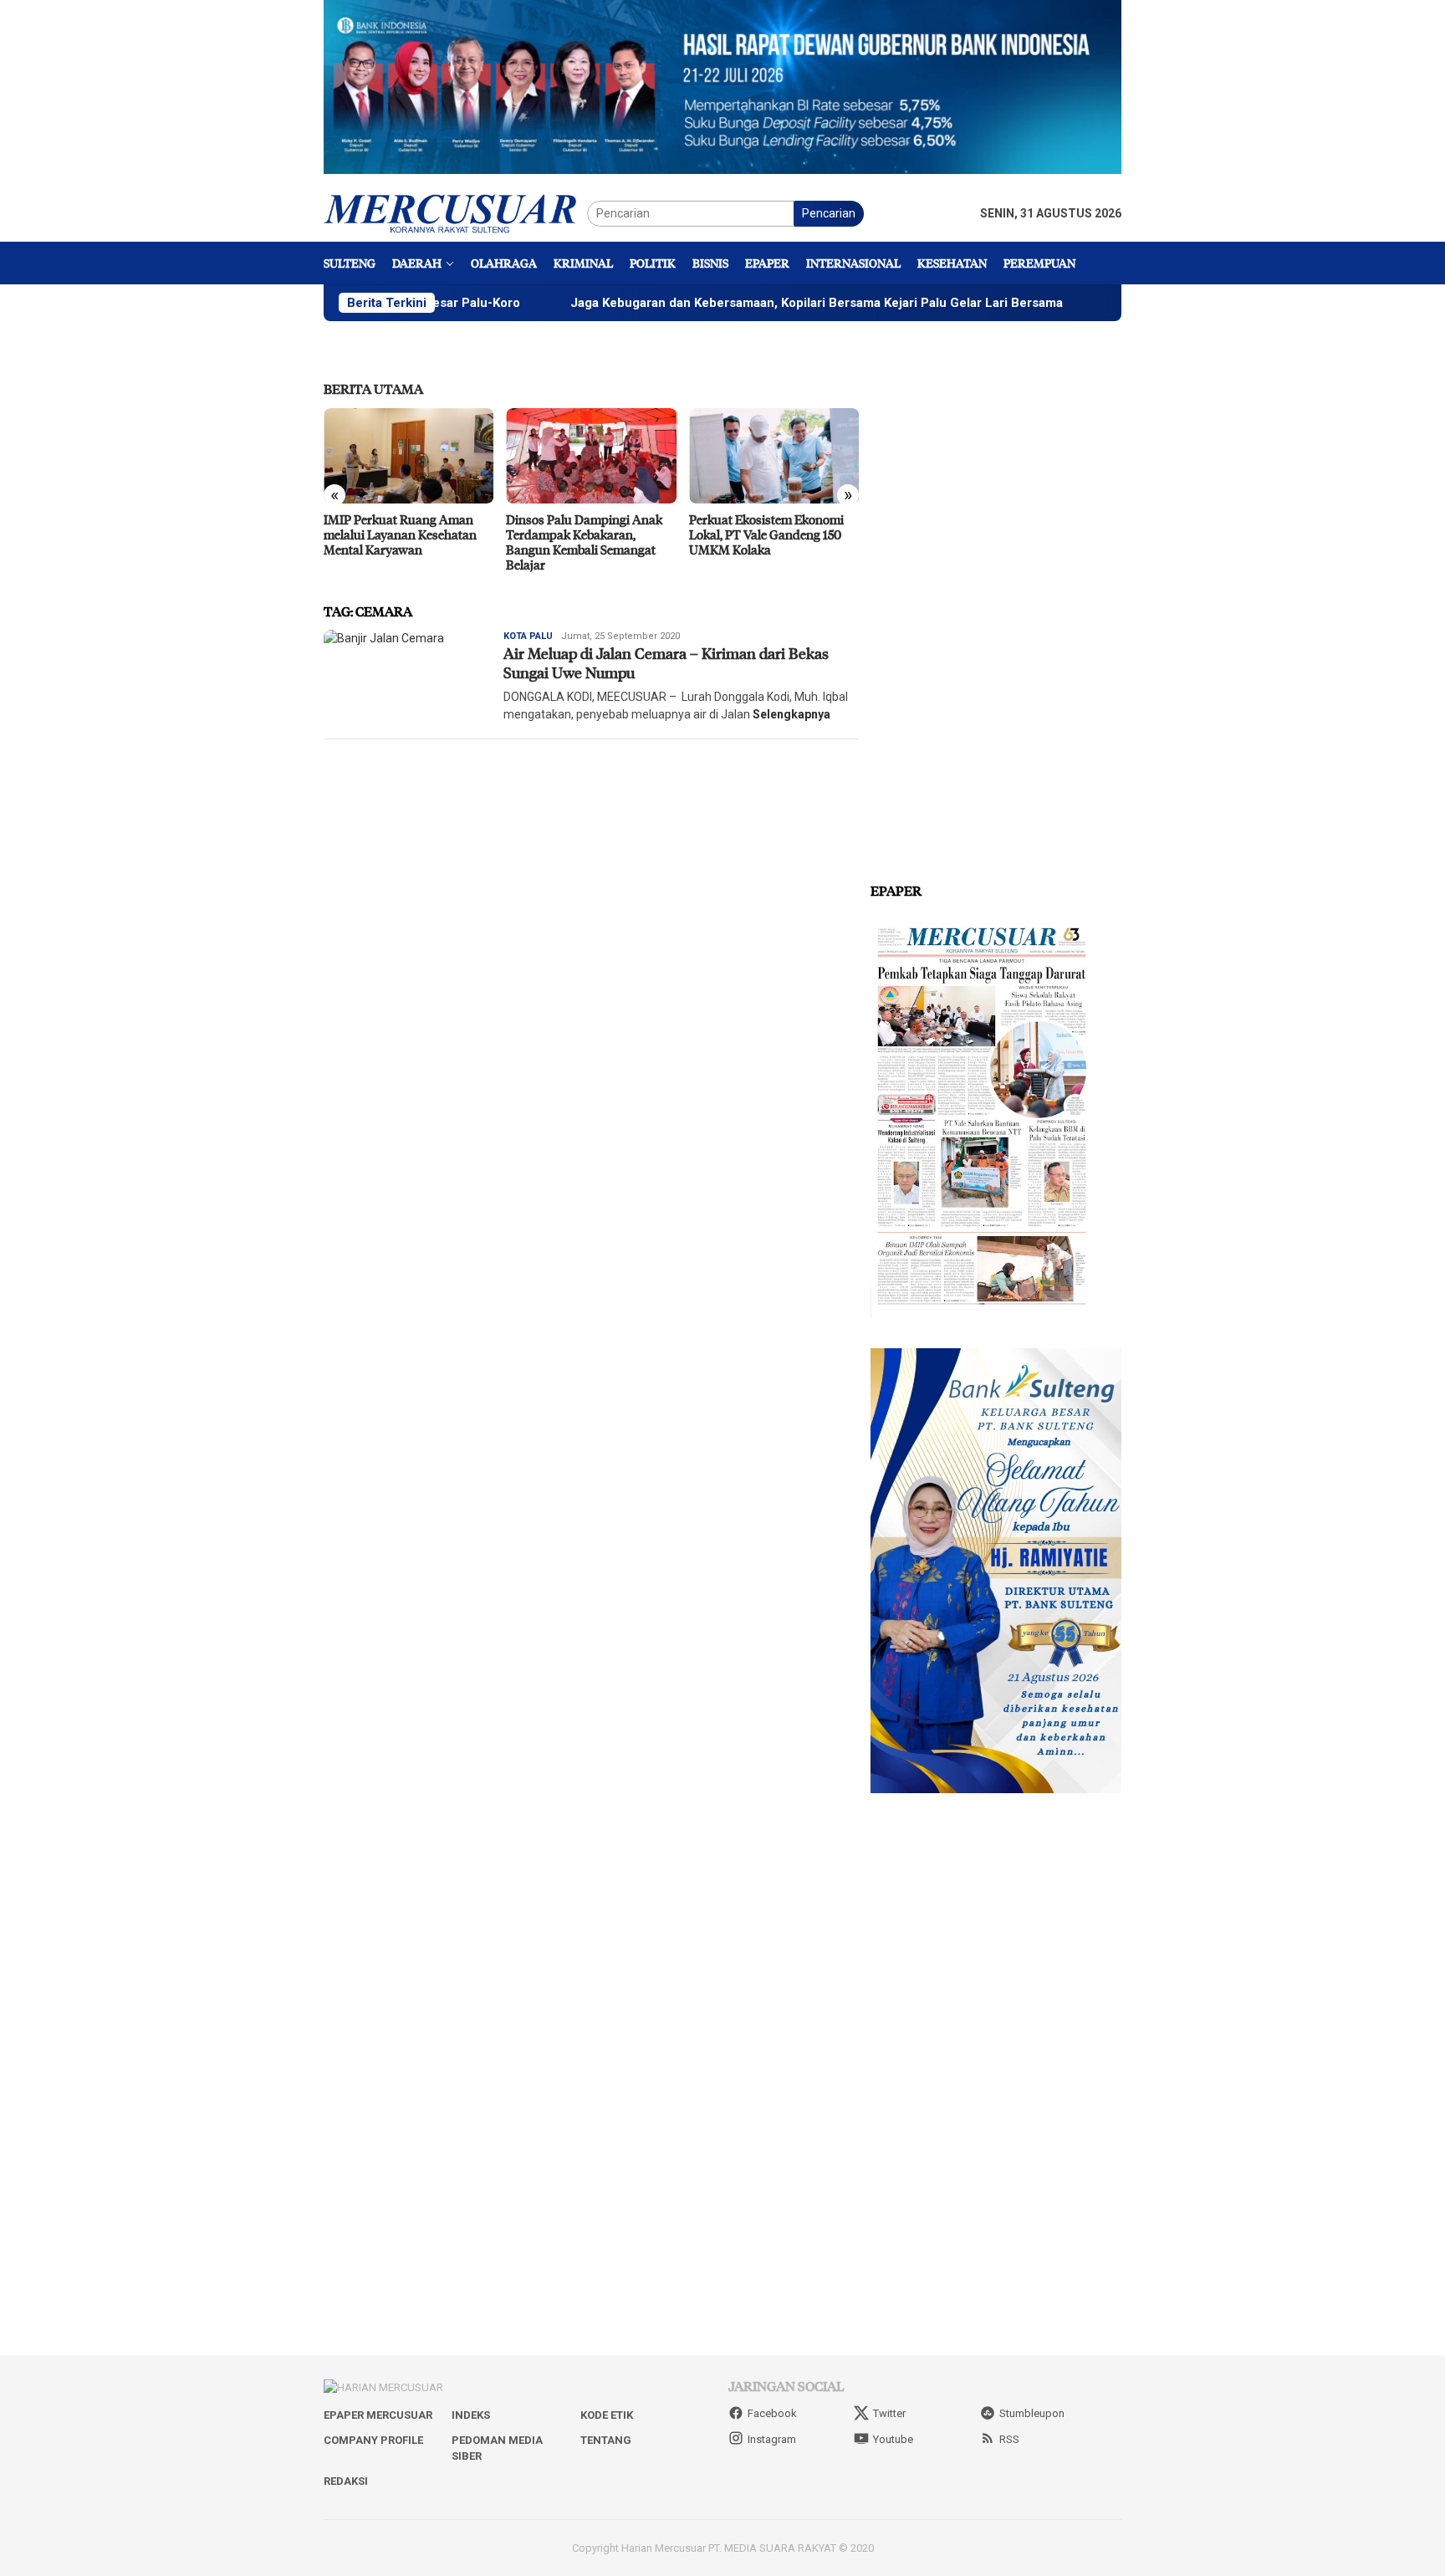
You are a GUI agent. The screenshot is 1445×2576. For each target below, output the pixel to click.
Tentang (606, 2440)
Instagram (772, 2439)
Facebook (772, 2413)
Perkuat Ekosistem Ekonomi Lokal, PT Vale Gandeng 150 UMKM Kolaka (766, 534)
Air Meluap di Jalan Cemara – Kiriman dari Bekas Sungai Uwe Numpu (666, 663)
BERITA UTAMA (373, 388)
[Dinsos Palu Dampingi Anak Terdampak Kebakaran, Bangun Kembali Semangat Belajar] (591, 456)
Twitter (889, 2413)
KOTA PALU (528, 636)
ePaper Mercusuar (378, 2415)
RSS (1009, 2439)
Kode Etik (607, 2415)
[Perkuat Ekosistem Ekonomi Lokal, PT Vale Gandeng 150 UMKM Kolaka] (774, 456)
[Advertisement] (996, 602)
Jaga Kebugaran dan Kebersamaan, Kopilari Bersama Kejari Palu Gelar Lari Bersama (729, 303)
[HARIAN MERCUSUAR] (455, 212)
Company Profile (373, 2440)
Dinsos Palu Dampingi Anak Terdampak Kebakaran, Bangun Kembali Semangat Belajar (584, 542)
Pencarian (829, 213)
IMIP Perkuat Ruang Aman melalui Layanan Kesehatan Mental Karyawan (400, 534)
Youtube (893, 2439)
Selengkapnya (791, 714)
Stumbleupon (1032, 2413)
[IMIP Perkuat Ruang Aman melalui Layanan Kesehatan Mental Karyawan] (408, 456)
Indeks (471, 2415)
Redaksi (346, 2481)
